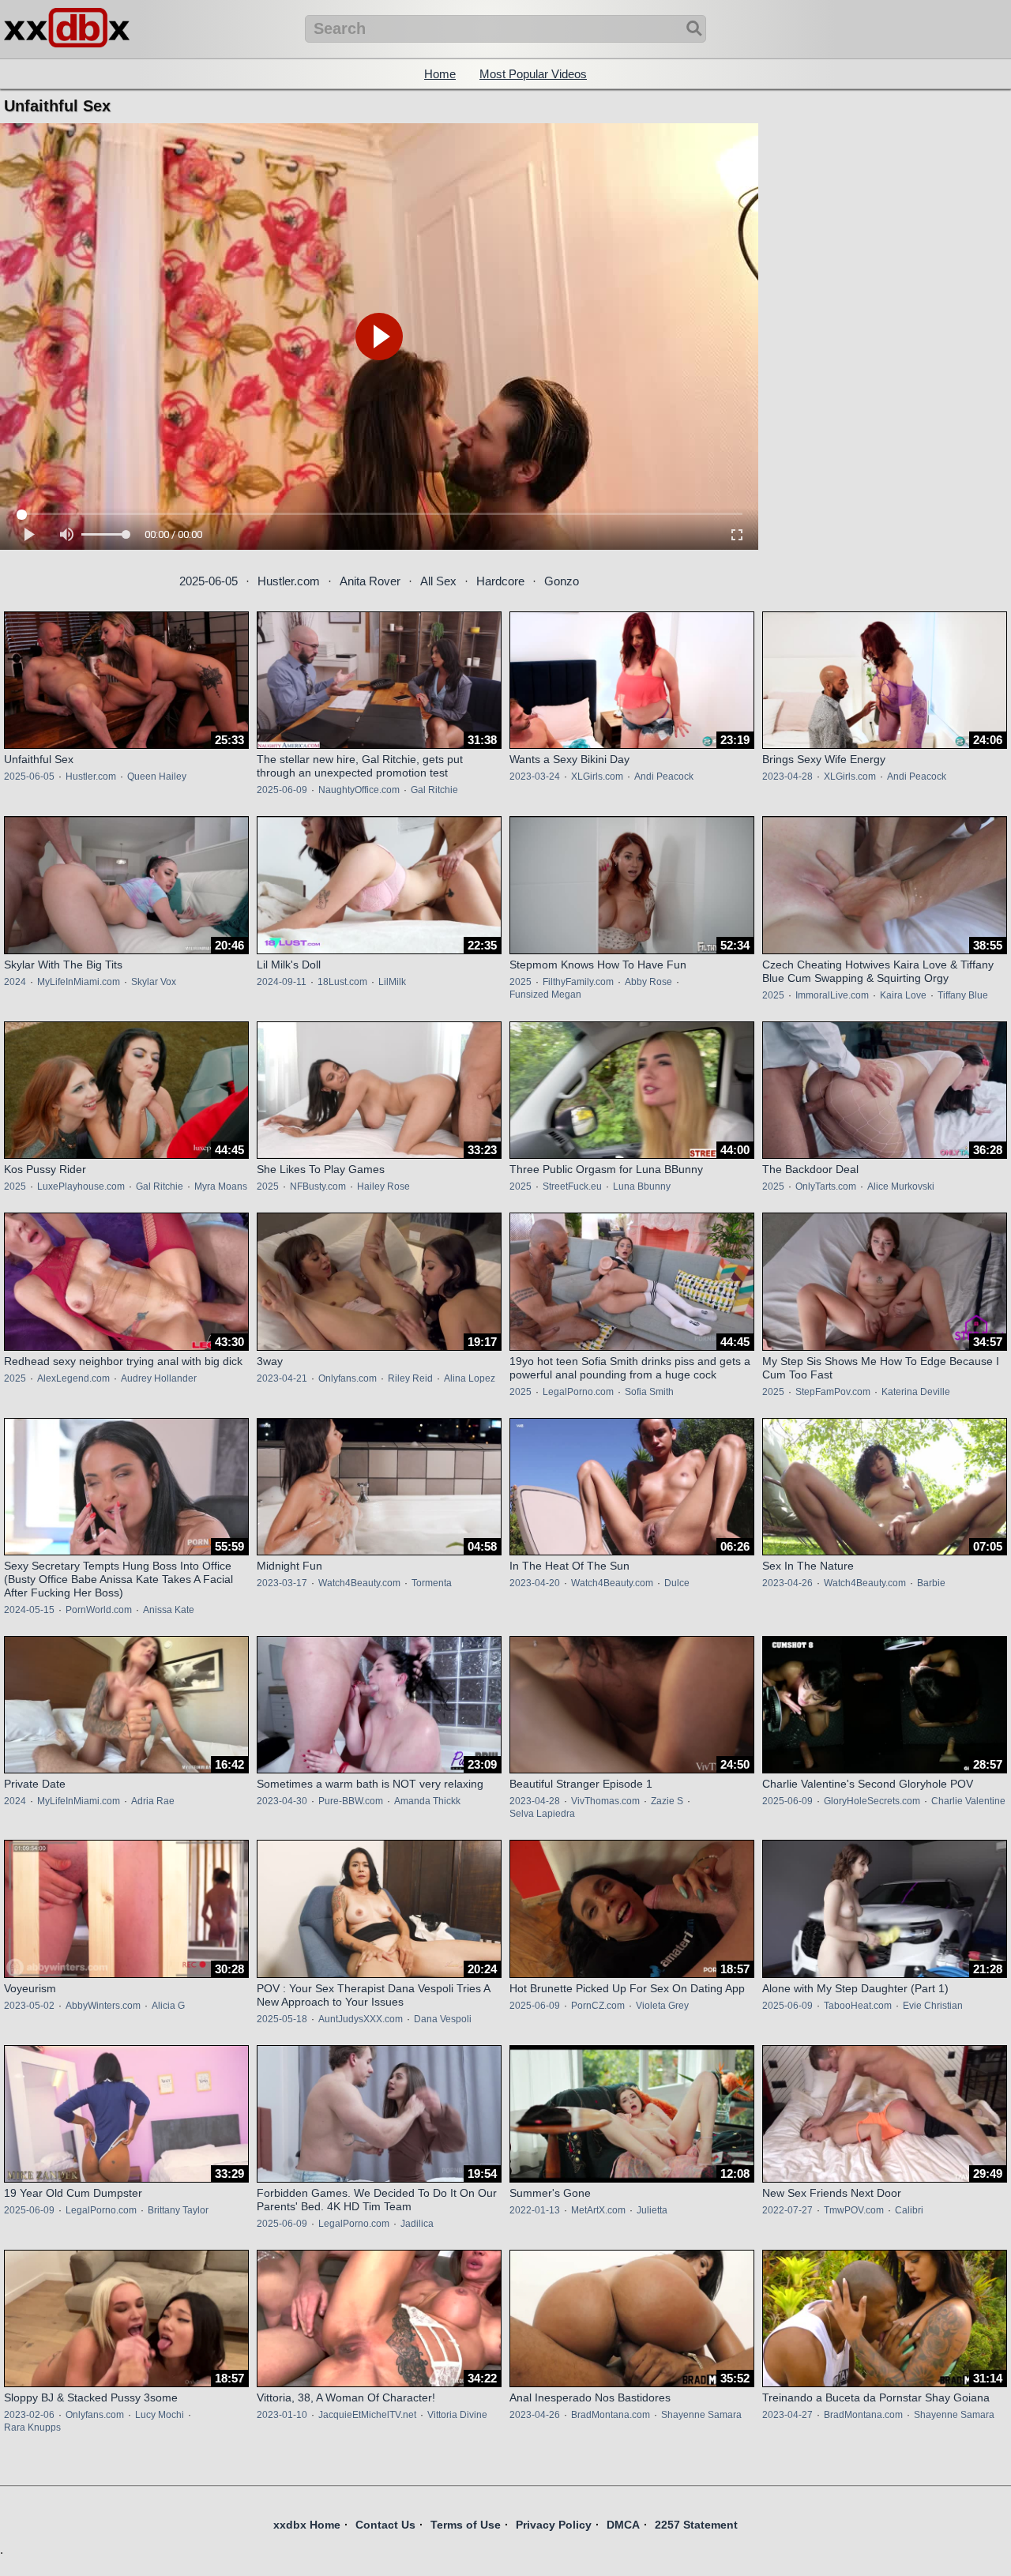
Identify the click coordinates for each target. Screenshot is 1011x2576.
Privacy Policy (554, 2525)
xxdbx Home (307, 2525)
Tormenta (432, 1583)
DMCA (623, 2525)
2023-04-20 (535, 1583)
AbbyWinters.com (103, 2006)
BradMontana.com (611, 2415)
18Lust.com (342, 982)
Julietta (652, 2210)
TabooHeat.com (858, 2006)
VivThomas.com (605, 1801)
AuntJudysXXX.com (361, 2019)
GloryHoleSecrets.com (872, 1801)
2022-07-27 (787, 2210)
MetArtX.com (598, 2210)
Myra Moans (221, 1186)
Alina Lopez (470, 1378)
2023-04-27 (787, 2415)
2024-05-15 (29, 1610)
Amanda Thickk (427, 1801)
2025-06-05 (209, 581)
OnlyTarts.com (826, 1186)
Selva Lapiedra (542, 1814)
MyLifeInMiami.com (79, 982)
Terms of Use (466, 2525)
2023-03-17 (282, 1583)
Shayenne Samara (701, 2415)
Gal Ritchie (434, 790)
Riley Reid (410, 1378)
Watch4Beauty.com (359, 1583)
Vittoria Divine (457, 2415)
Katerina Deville (916, 1392)
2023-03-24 (535, 777)
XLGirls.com (597, 777)
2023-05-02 (29, 2006)
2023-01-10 (282, 2415)
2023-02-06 (29, 2415)
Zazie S (667, 1801)
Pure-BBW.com (351, 1801)
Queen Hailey (157, 777)
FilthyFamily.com (578, 982)
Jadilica (417, 2224)
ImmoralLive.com (832, 995)
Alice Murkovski (901, 1186)
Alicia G (168, 2006)
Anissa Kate (169, 1610)
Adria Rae (153, 1801)
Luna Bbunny (642, 1186)
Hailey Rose (383, 1186)
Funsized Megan (545, 995)
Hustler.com (289, 581)
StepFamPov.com (833, 1392)
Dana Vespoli (443, 2019)
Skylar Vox (154, 982)
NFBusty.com (318, 1186)
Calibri (909, 2210)
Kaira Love (903, 995)
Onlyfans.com (348, 1378)
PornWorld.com (99, 1610)
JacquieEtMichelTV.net (367, 2415)
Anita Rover (370, 581)
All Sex (438, 581)
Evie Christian (933, 2006)
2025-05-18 (282, 2019)
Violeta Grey (662, 2006)
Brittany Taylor (178, 2210)
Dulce (677, 1583)
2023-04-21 (282, 1378)
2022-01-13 (535, 2210)
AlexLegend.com (73, 1378)
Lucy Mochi (160, 2415)
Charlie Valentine (968, 1801)
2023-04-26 (787, 1583)
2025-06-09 (282, 790)
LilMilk (392, 982)
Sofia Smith (649, 1392)
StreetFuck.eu (572, 1186)
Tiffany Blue (963, 995)
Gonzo (562, 581)
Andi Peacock (664, 777)
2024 (15, 982)
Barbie (931, 1583)
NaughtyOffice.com (359, 790)
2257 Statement (696, 2525)
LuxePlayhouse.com (81, 1186)
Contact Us (385, 2525)
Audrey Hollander (159, 1378)
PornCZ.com (598, 2006)
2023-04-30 (282, 1801)
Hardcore (500, 581)
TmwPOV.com (854, 2210)
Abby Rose (648, 982)
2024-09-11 (282, 982)
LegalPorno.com (578, 1392)
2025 (521, 982)
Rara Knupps (32, 2427)
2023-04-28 (787, 777)
